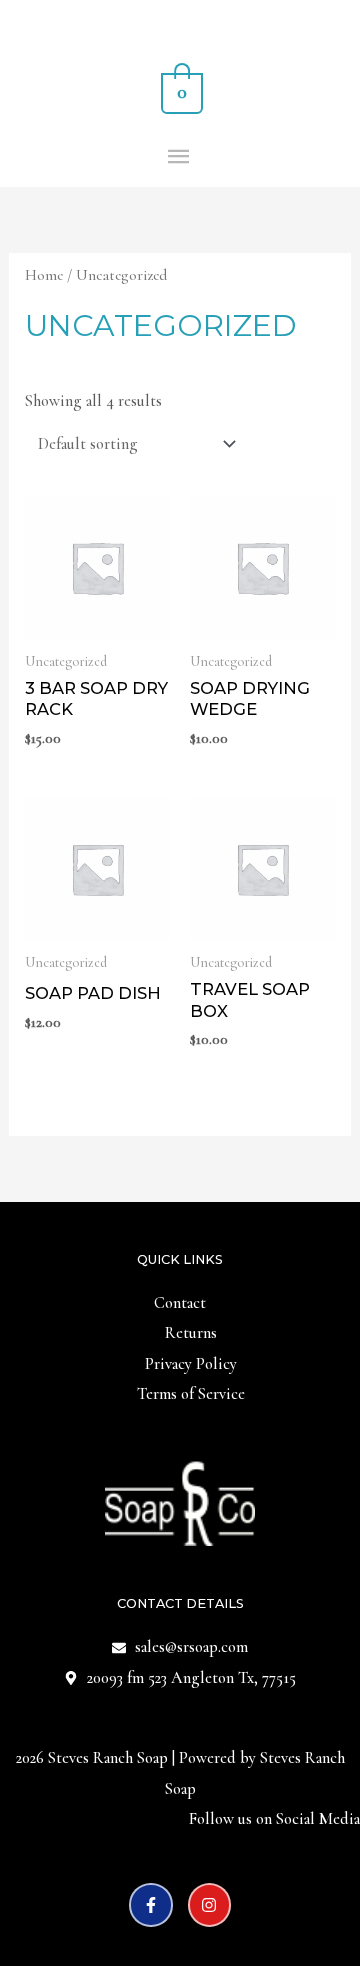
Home (44, 275)
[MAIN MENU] (180, 157)
